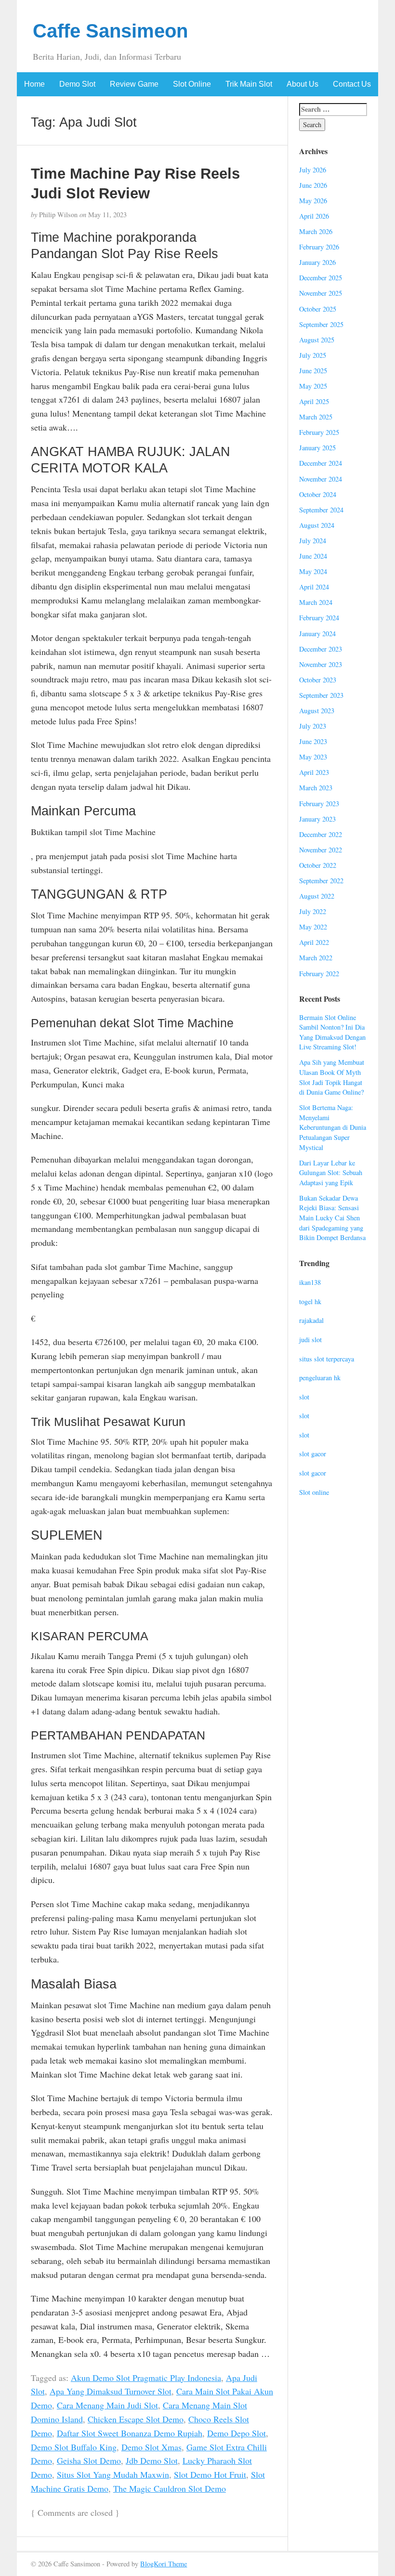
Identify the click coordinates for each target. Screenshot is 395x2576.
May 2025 (313, 386)
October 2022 (318, 865)
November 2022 (321, 850)
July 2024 (313, 541)
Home (34, 84)
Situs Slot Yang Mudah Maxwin (113, 2474)
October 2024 (318, 494)
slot (304, 1397)
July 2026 (313, 170)
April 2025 (314, 401)
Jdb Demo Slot (152, 2460)
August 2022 (317, 896)
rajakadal (311, 1320)
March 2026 (316, 231)
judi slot (310, 1340)
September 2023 (321, 695)
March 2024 (316, 602)
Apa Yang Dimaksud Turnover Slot (111, 2391)
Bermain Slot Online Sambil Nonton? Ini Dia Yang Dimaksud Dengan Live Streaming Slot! (332, 1032)
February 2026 (319, 247)
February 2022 (319, 974)
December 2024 (321, 463)
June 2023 (313, 741)
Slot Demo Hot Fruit (210, 2474)
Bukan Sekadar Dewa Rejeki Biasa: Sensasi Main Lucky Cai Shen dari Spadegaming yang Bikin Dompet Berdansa (332, 1218)
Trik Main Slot (249, 84)
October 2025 (318, 309)
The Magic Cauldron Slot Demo (170, 2488)
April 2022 (314, 942)
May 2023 (313, 757)
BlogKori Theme (164, 2564)
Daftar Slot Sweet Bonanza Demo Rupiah (130, 2433)
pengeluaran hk (320, 1378)
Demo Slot (77, 84)
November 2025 (321, 293)
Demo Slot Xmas (151, 2447)
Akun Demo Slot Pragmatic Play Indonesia (146, 2378)
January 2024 (317, 634)
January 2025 (317, 448)
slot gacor (313, 1454)
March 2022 (316, 958)
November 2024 (321, 479)
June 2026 (313, 185)
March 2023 (316, 788)
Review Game (134, 84)
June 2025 (313, 371)
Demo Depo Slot (237, 2433)
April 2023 (314, 772)
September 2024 (321, 510)
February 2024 (319, 618)
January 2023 (317, 819)
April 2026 (314, 216)
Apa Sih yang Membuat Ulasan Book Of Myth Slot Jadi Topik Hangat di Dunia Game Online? (332, 1077)
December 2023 (321, 649)
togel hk (310, 1301)
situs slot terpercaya (327, 1359)
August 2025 (317, 340)
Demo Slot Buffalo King (74, 2447)
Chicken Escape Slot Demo (136, 2419)
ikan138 (310, 1282)
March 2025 (316, 417)
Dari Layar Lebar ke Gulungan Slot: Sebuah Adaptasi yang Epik (331, 1173)
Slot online (314, 1492)
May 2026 (313, 201)
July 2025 (313, 355)
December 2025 (321, 278)
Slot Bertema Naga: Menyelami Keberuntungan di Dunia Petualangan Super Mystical (333, 1127)
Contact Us (352, 84)
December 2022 (321, 834)
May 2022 (313, 927)
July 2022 (313, 911)
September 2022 (321, 881)
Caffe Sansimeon (110, 31)
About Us (303, 84)
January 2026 (317, 262)
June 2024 (313, 556)
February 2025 (319, 432)
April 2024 (314, 587)
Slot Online (192, 84)
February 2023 (319, 804)
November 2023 (321, 664)
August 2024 (317, 525)
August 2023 (317, 711)
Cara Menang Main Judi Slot (107, 2405)
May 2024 (313, 571)
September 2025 (321, 324)
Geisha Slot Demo (89, 2460)
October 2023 (318, 680)
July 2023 (313, 726)
